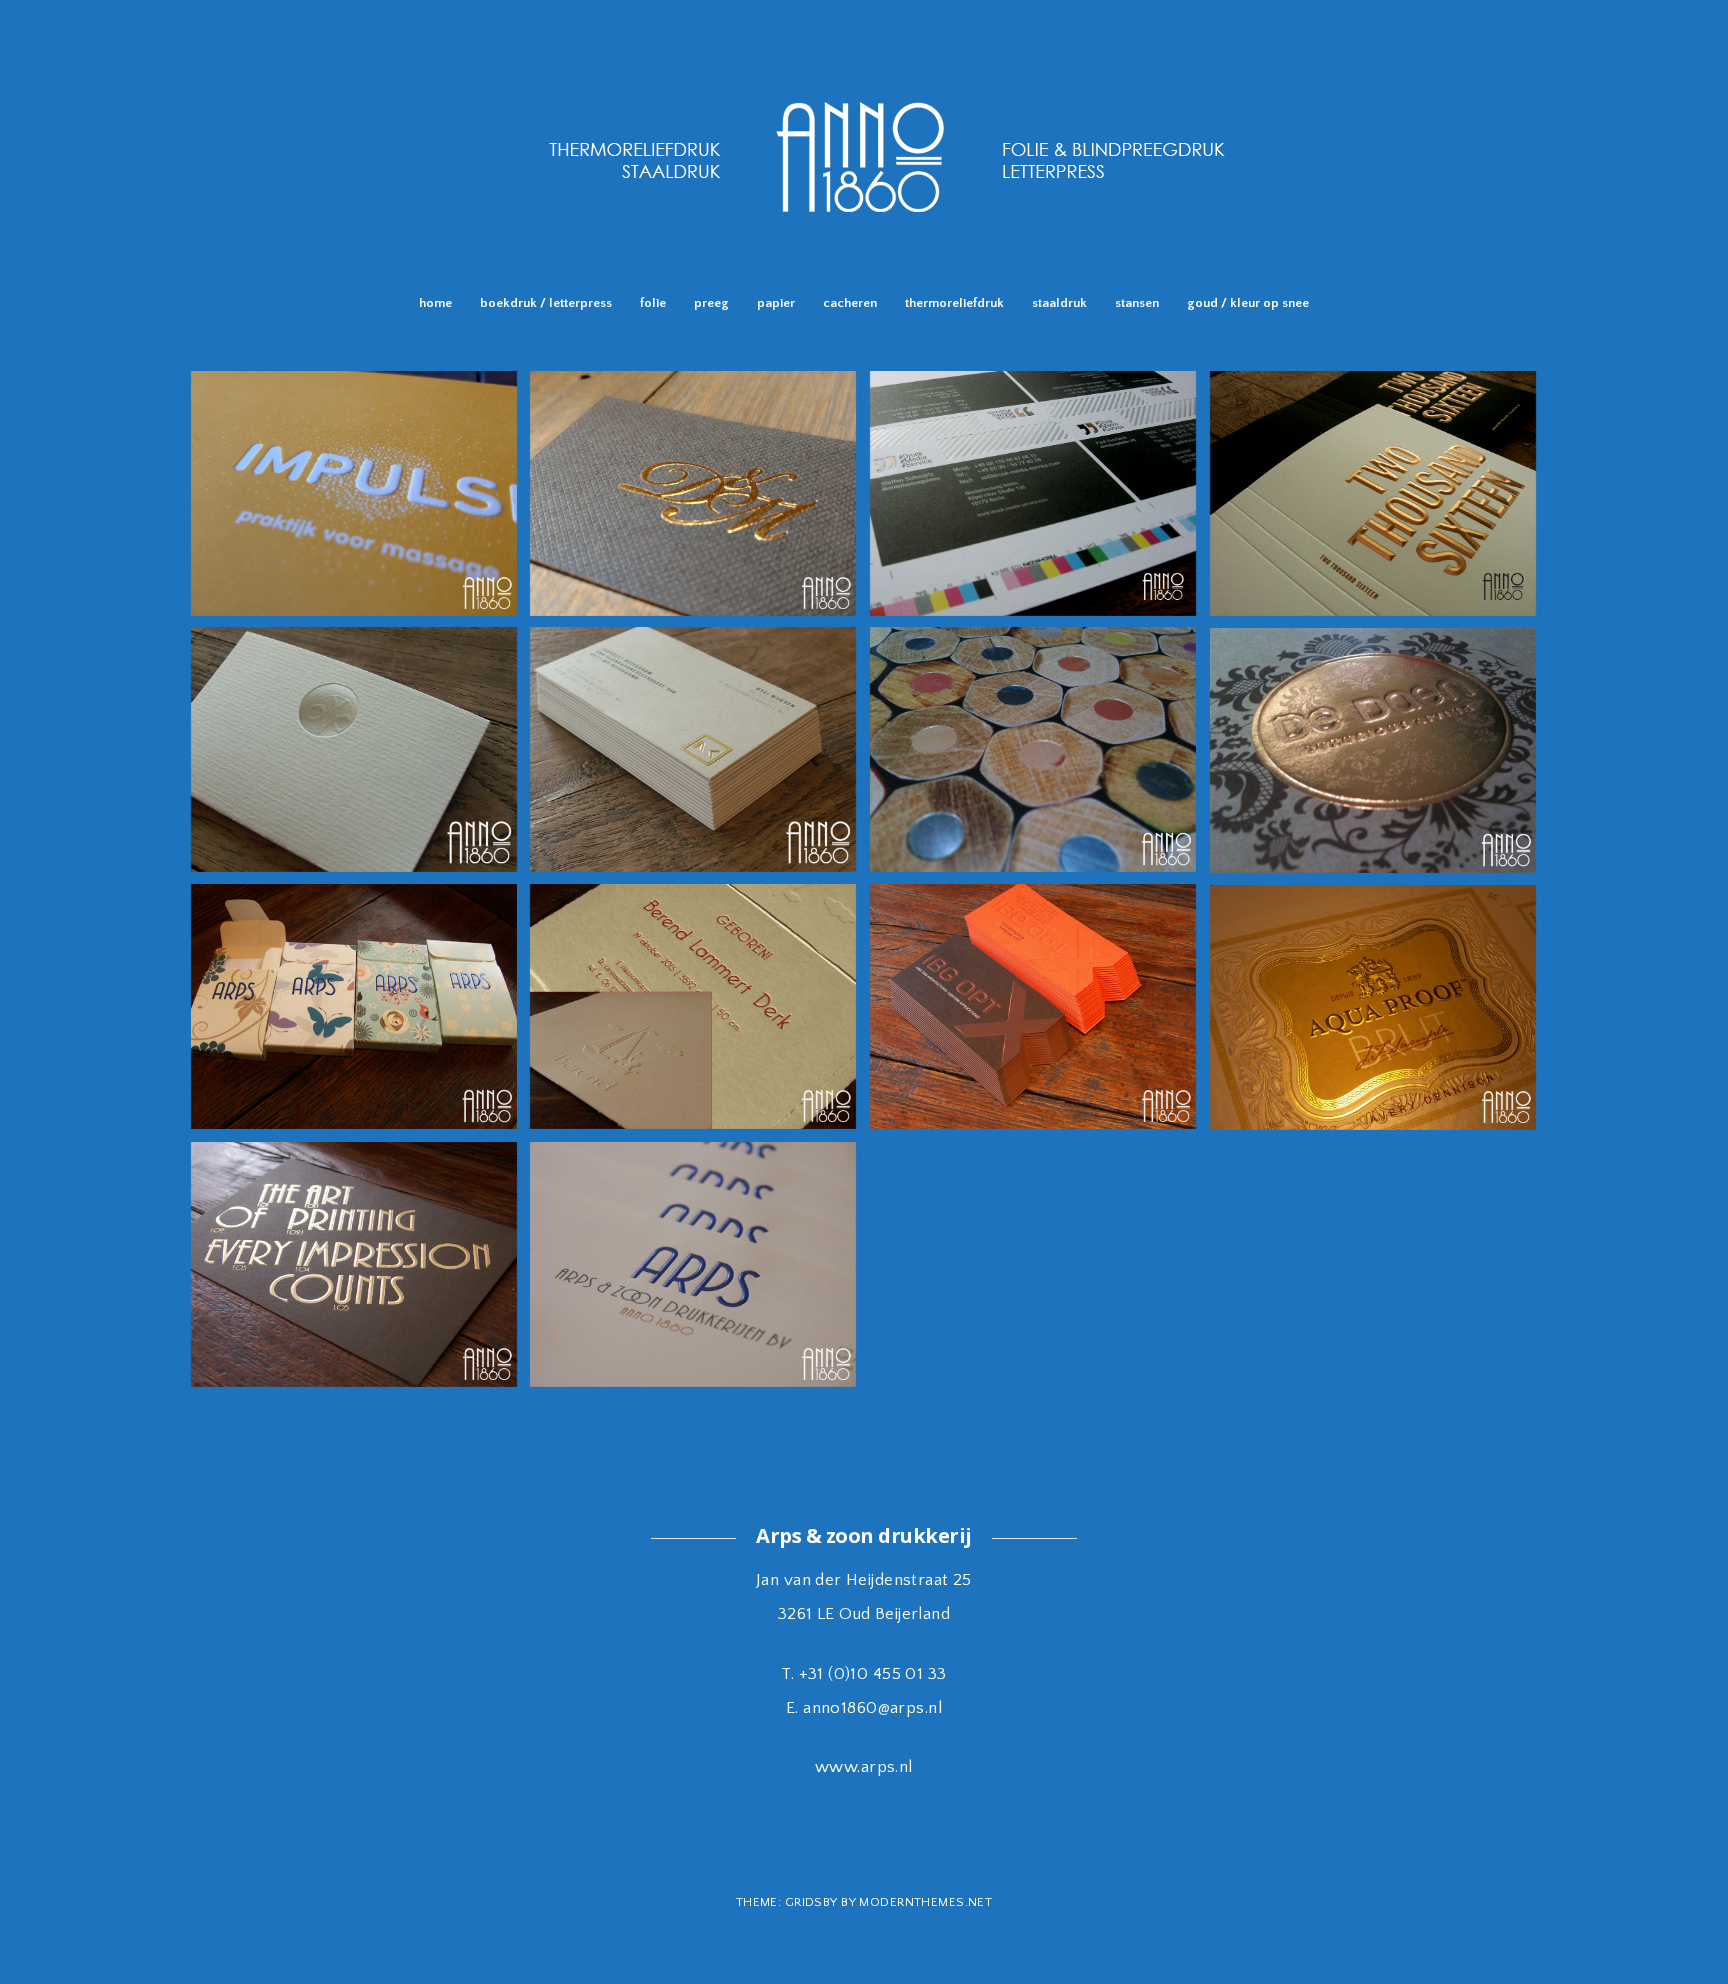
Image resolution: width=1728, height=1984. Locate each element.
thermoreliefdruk (954, 303)
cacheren (850, 303)
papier (776, 303)
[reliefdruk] (864, 255)
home (435, 303)
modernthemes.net (925, 1902)
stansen (1137, 303)
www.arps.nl (864, 1767)
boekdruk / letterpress (546, 303)
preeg (711, 303)
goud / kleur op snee (1248, 303)
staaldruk (1059, 303)
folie (653, 303)
